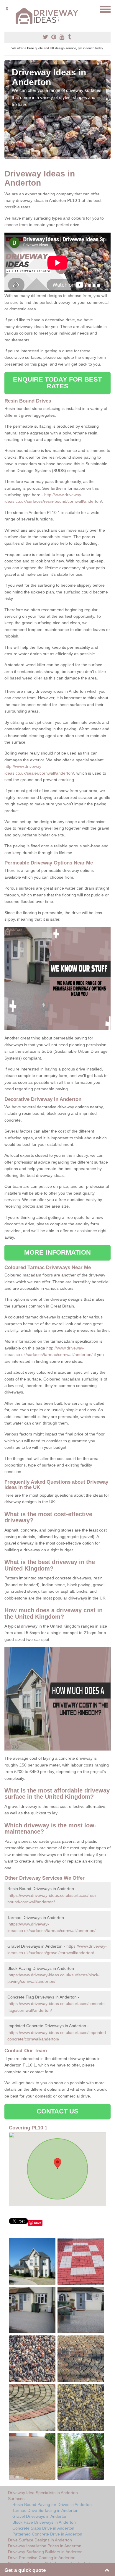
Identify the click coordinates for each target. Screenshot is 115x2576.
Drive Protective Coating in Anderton (42, 2558)
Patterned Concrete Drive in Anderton (47, 2534)
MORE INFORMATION (57, 1252)
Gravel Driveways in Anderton (40, 2516)
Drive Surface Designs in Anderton (40, 2540)
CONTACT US (58, 2111)
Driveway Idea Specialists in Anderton (43, 2493)
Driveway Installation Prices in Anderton (45, 2546)
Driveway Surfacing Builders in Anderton (45, 2552)
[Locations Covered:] (7, 9)
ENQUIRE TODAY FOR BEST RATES (57, 383)
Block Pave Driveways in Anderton (44, 2522)
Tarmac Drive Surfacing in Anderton (45, 2510)
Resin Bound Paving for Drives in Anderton (52, 2504)
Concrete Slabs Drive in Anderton (43, 2528)
